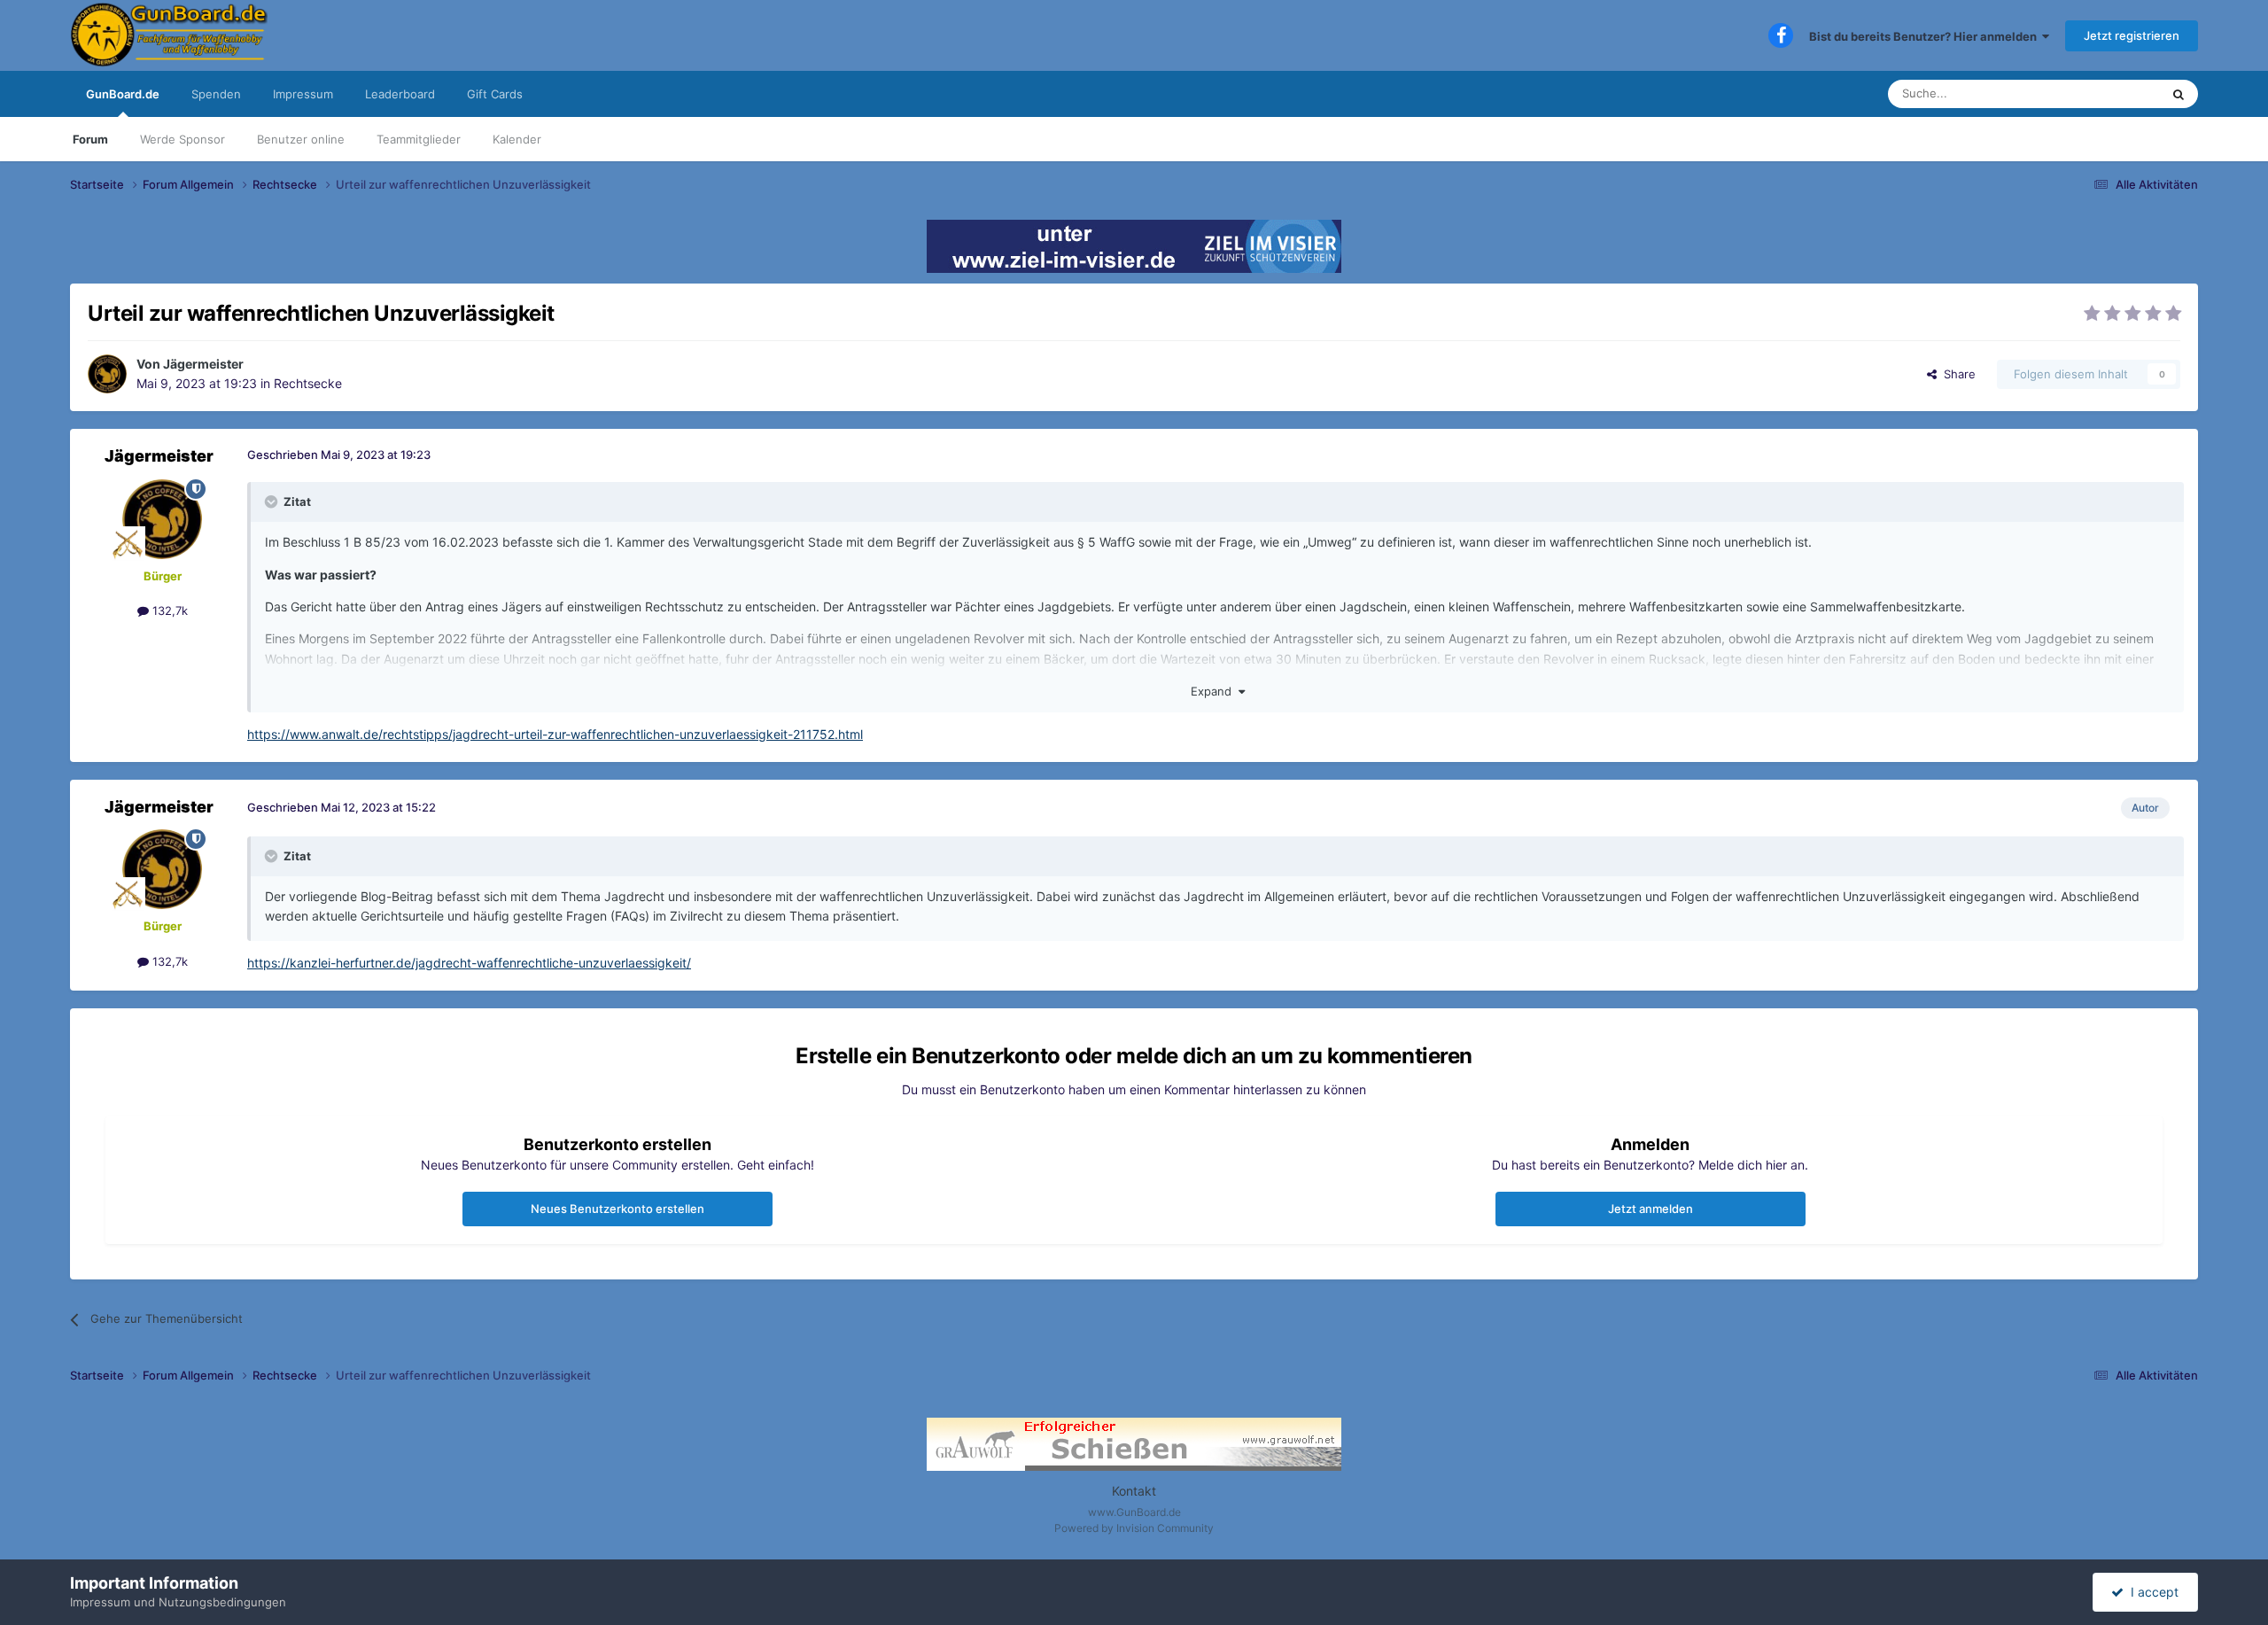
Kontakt (1134, 1491)
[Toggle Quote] (273, 501)
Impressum (303, 94)
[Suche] (2179, 94)
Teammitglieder (419, 139)
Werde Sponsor (183, 139)
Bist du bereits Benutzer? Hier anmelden (1926, 36)
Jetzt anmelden (1651, 1209)
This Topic (2109, 93)
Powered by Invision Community (1134, 1528)
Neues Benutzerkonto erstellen (617, 1209)
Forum (90, 139)
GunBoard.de (123, 94)
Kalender (517, 139)
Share (1956, 374)
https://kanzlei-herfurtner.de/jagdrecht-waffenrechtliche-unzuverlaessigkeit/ (469, 963)
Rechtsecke (308, 383)
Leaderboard (400, 94)
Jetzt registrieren (2132, 35)
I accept (2151, 1592)
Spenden (216, 94)
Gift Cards (495, 94)
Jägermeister (203, 364)
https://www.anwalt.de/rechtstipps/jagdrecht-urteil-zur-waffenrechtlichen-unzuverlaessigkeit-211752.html (555, 734)
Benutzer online (301, 139)
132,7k (168, 610)
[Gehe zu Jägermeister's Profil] (107, 374)
